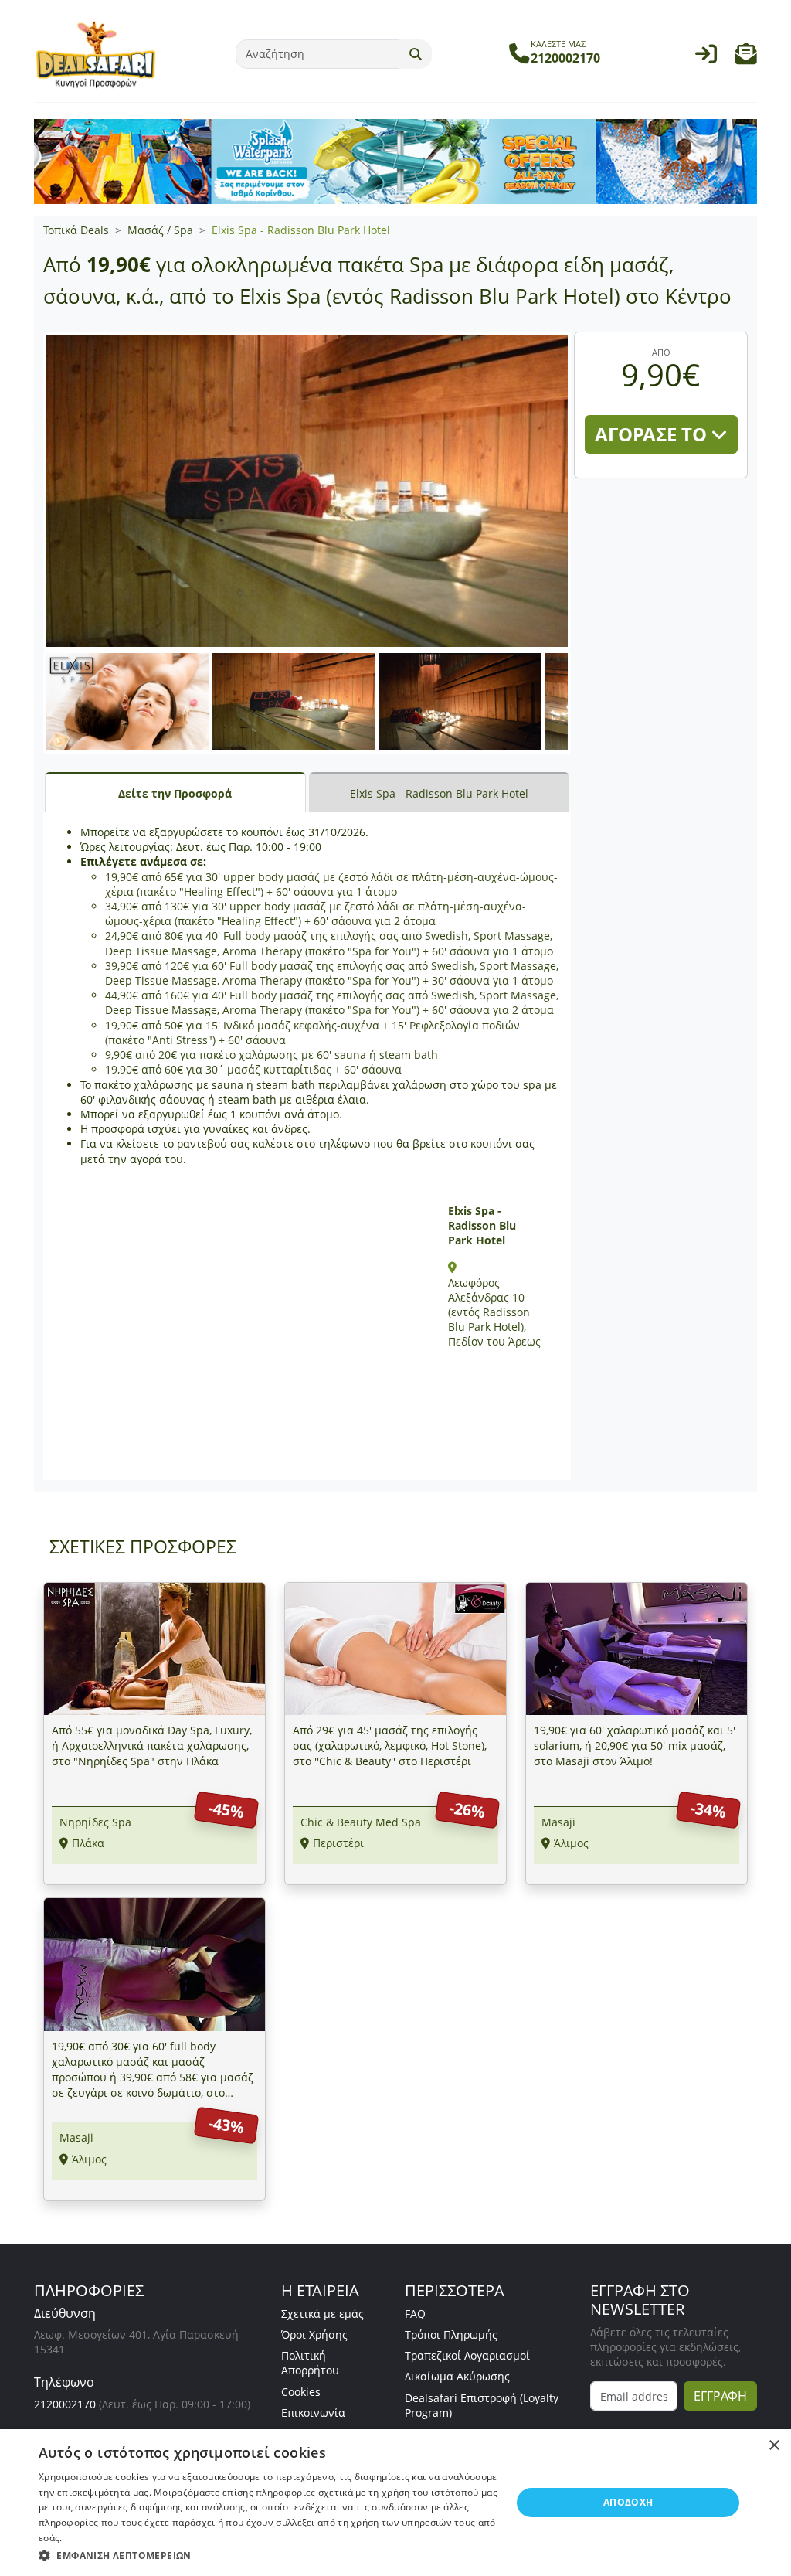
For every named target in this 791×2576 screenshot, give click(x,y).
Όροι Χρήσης (314, 2334)
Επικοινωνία (313, 2413)
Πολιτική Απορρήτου (310, 2363)
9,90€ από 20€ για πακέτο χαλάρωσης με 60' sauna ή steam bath (272, 1055)
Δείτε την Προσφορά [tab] (175, 793)
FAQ (415, 2314)
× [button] (774, 2446)
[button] (746, 58)
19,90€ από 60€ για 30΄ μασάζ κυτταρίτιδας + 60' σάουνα (253, 1069)
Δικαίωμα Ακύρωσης (457, 2376)
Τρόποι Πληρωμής (451, 2334)
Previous (27, 717)
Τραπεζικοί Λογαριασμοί (467, 2355)
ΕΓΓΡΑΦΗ (720, 2396)
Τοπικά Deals (76, 230)
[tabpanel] (307, 1146)
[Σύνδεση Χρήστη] (706, 58)
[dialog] (395, 2503)
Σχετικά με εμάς (323, 2314)
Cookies (301, 2392)
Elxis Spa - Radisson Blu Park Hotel (301, 230)
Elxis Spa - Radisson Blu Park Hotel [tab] (439, 793)
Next (594, 717)
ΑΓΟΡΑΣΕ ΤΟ (653, 434)
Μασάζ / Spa (160, 230)
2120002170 (65, 2404)
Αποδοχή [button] (628, 2502)
